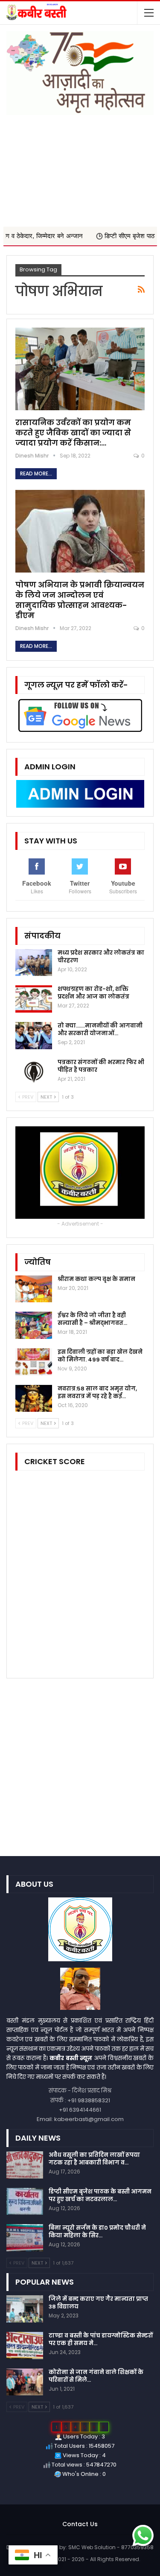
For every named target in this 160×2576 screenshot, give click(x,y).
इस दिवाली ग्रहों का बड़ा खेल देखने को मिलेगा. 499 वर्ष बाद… (100, 1356)
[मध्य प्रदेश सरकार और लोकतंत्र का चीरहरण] (34, 963)
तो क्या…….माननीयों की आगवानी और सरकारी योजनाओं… (100, 1029)
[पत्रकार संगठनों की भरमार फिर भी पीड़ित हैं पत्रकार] (34, 1072)
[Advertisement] (80, 167)
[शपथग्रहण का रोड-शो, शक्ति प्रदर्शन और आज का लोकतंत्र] (34, 999)
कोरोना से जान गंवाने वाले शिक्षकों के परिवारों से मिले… (96, 2376)
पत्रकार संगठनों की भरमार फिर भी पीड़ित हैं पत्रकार (101, 1066)
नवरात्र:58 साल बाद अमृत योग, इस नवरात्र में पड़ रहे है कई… (97, 1392)
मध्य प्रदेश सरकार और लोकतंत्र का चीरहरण (101, 957)
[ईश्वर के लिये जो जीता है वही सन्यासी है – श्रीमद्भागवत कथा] (34, 1325)
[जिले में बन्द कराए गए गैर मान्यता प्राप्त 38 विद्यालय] (25, 2309)
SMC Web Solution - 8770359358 (111, 2547)
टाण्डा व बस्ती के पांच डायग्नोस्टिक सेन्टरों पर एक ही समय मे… (101, 2339)
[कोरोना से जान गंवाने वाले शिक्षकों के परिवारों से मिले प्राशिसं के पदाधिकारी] (25, 2382)
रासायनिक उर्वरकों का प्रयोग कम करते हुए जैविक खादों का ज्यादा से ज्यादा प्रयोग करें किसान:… (73, 433)
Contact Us (80, 2524)
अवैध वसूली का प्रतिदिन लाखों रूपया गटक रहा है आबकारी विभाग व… (94, 2159)
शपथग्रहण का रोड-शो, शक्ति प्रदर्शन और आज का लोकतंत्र (93, 993)
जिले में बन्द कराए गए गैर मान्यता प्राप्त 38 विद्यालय (98, 2303)
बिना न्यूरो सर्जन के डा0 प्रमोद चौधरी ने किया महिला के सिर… (97, 2232)
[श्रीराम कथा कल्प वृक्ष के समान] (34, 1289)
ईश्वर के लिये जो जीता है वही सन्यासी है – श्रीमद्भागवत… (92, 1319)
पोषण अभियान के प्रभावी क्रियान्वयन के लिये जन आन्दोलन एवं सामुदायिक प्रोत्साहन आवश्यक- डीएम (80, 600)
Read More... (36, 473)
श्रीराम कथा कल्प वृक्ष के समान (96, 1279)
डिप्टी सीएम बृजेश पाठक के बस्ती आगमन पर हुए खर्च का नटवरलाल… (100, 2195)
